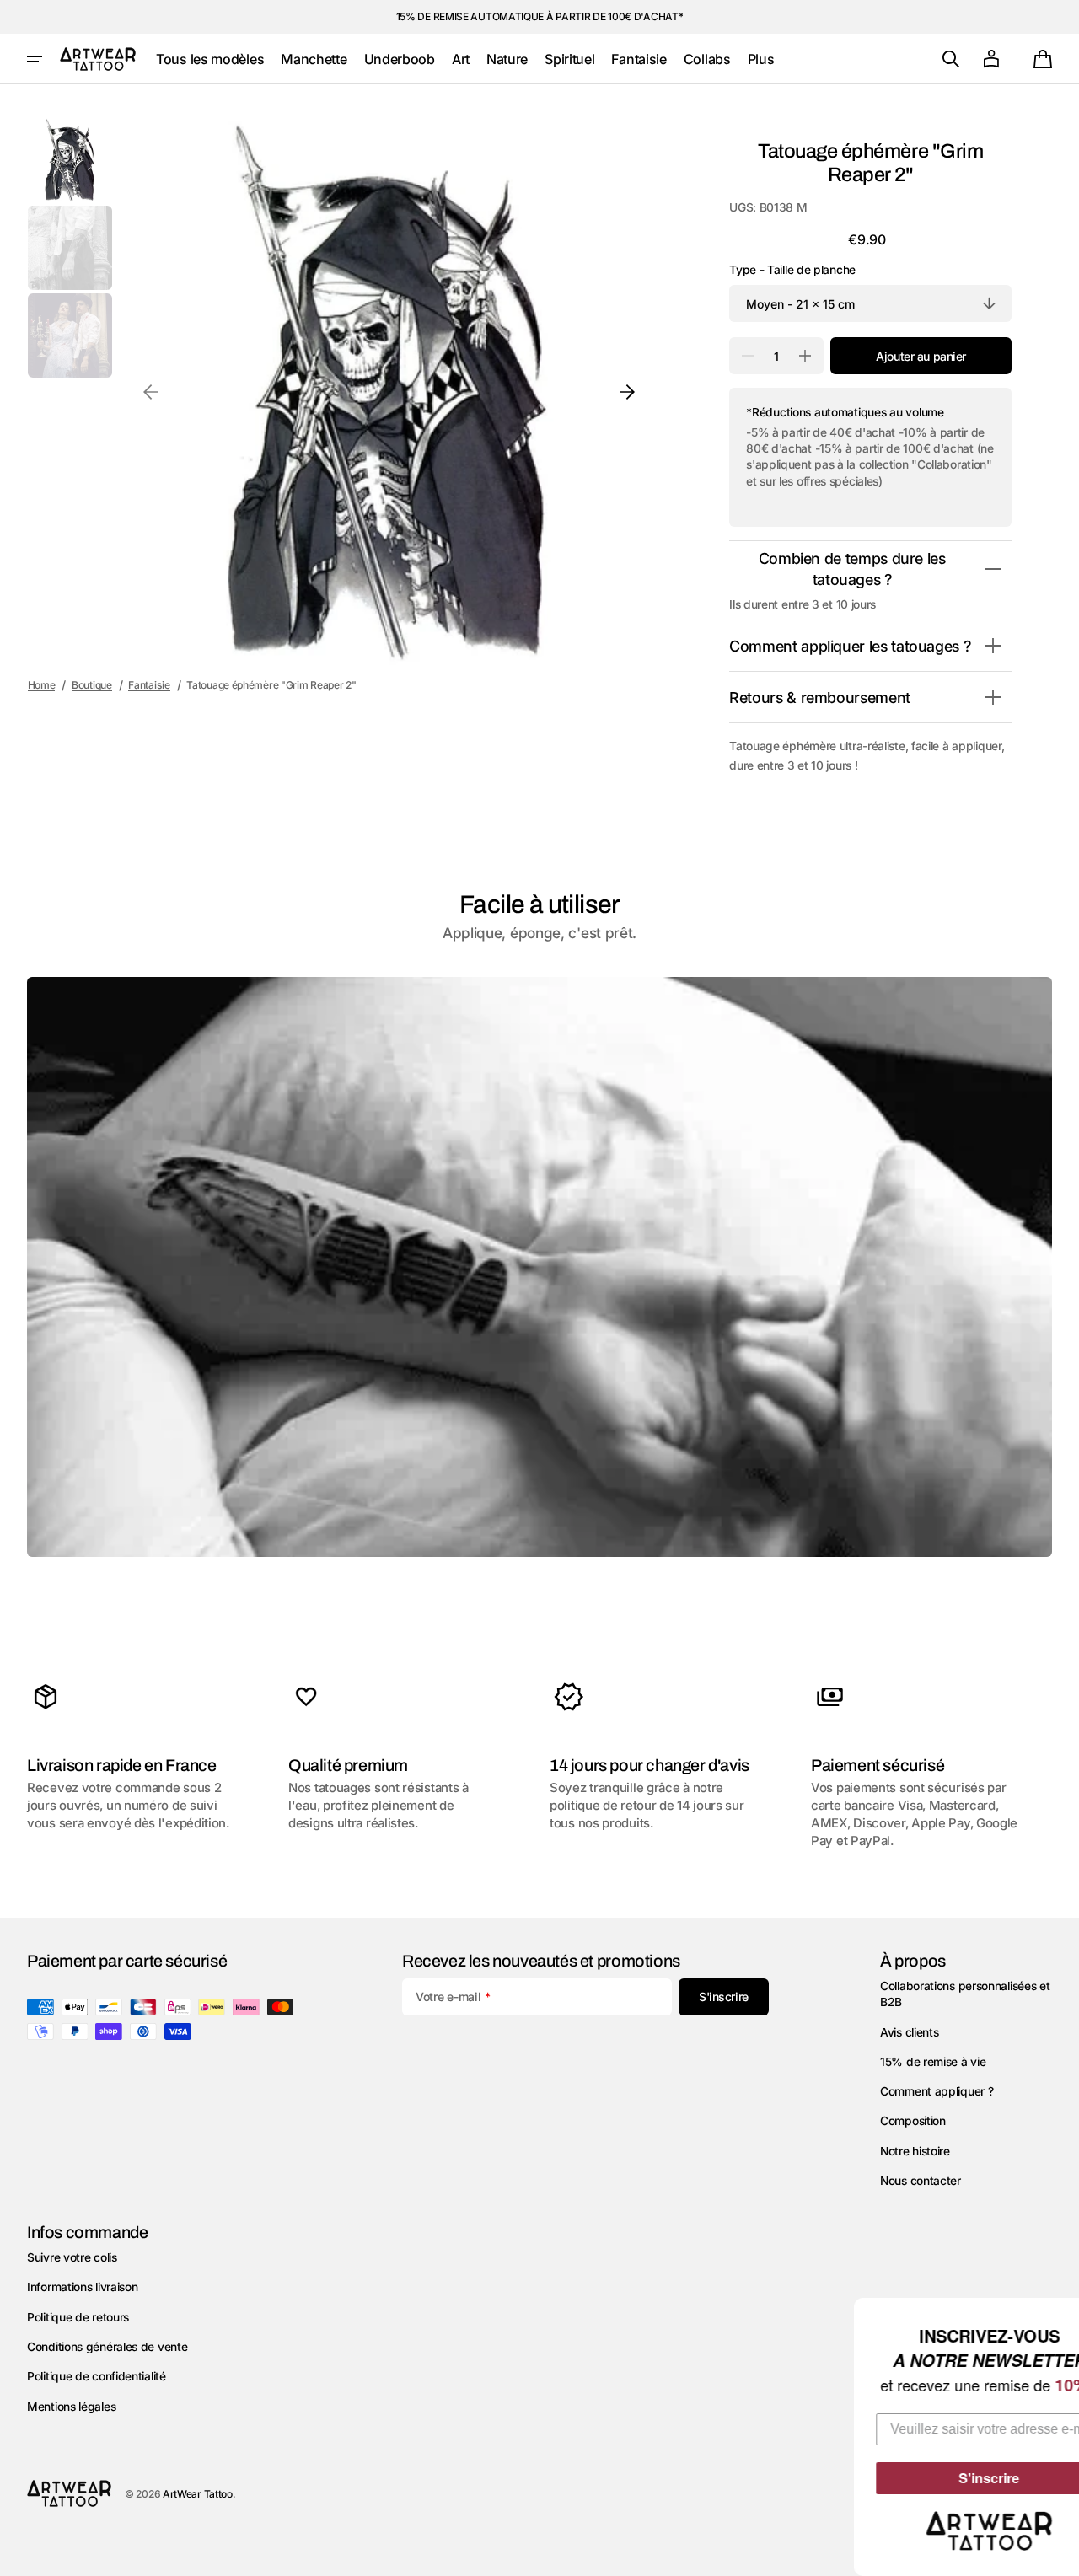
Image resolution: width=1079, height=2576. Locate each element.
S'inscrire (944, 2478)
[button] (951, 59)
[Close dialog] (1064, 2313)
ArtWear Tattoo (198, 2494)
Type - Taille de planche (792, 270)
